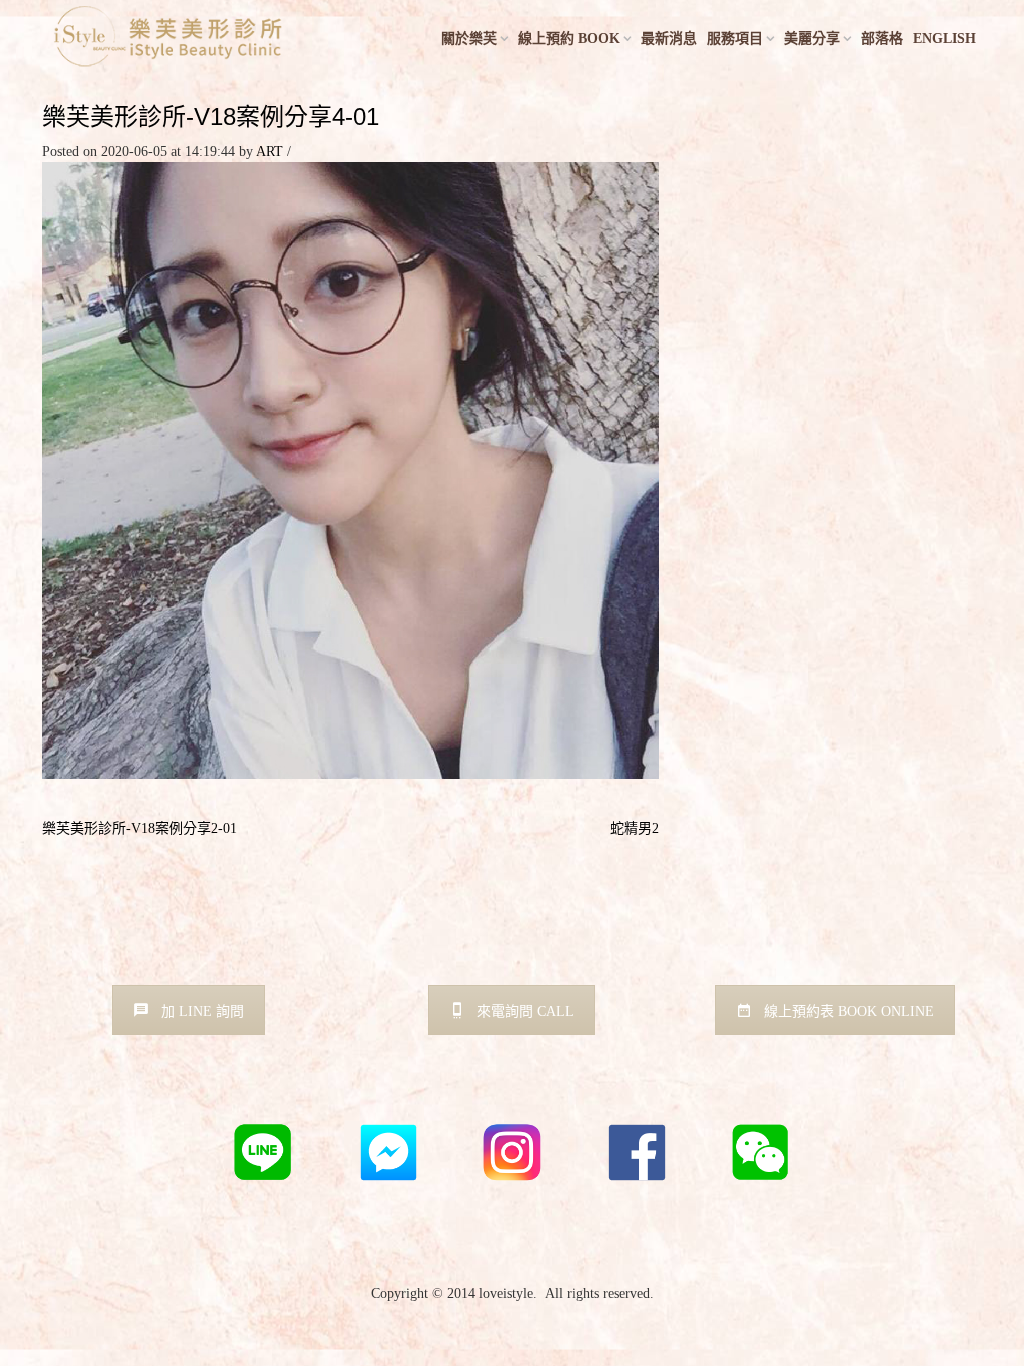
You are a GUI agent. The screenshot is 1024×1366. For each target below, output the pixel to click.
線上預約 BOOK (569, 38)
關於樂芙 (469, 38)
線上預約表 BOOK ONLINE (849, 1011)
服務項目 (735, 38)
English (944, 38)
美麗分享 (812, 38)
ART (269, 151)
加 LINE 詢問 (202, 1011)
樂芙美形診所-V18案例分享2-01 (139, 828)
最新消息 (669, 38)
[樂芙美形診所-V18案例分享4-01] (350, 469)
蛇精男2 (634, 828)
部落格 (882, 38)
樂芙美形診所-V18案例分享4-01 (210, 116)
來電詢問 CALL (525, 1011)
